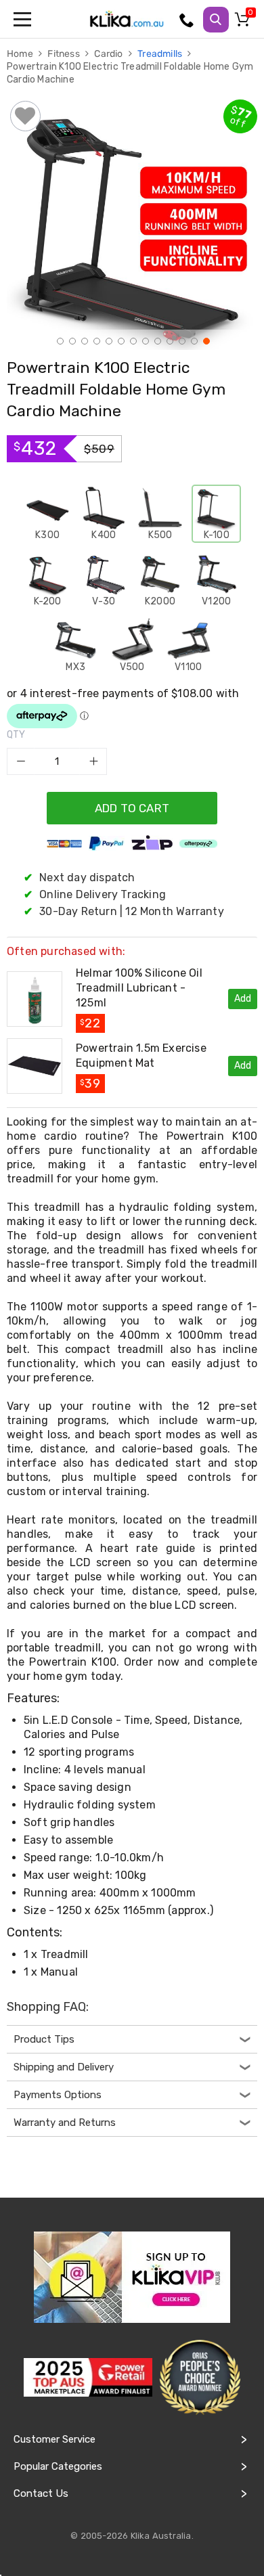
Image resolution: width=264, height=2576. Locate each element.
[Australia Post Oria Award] (200, 2378)
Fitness (65, 54)
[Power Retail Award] (88, 2377)
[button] (59, 340)
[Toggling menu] (24, 19)
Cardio (109, 54)
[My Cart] (244, 22)
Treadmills (161, 54)
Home (21, 54)
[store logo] (127, 19)
